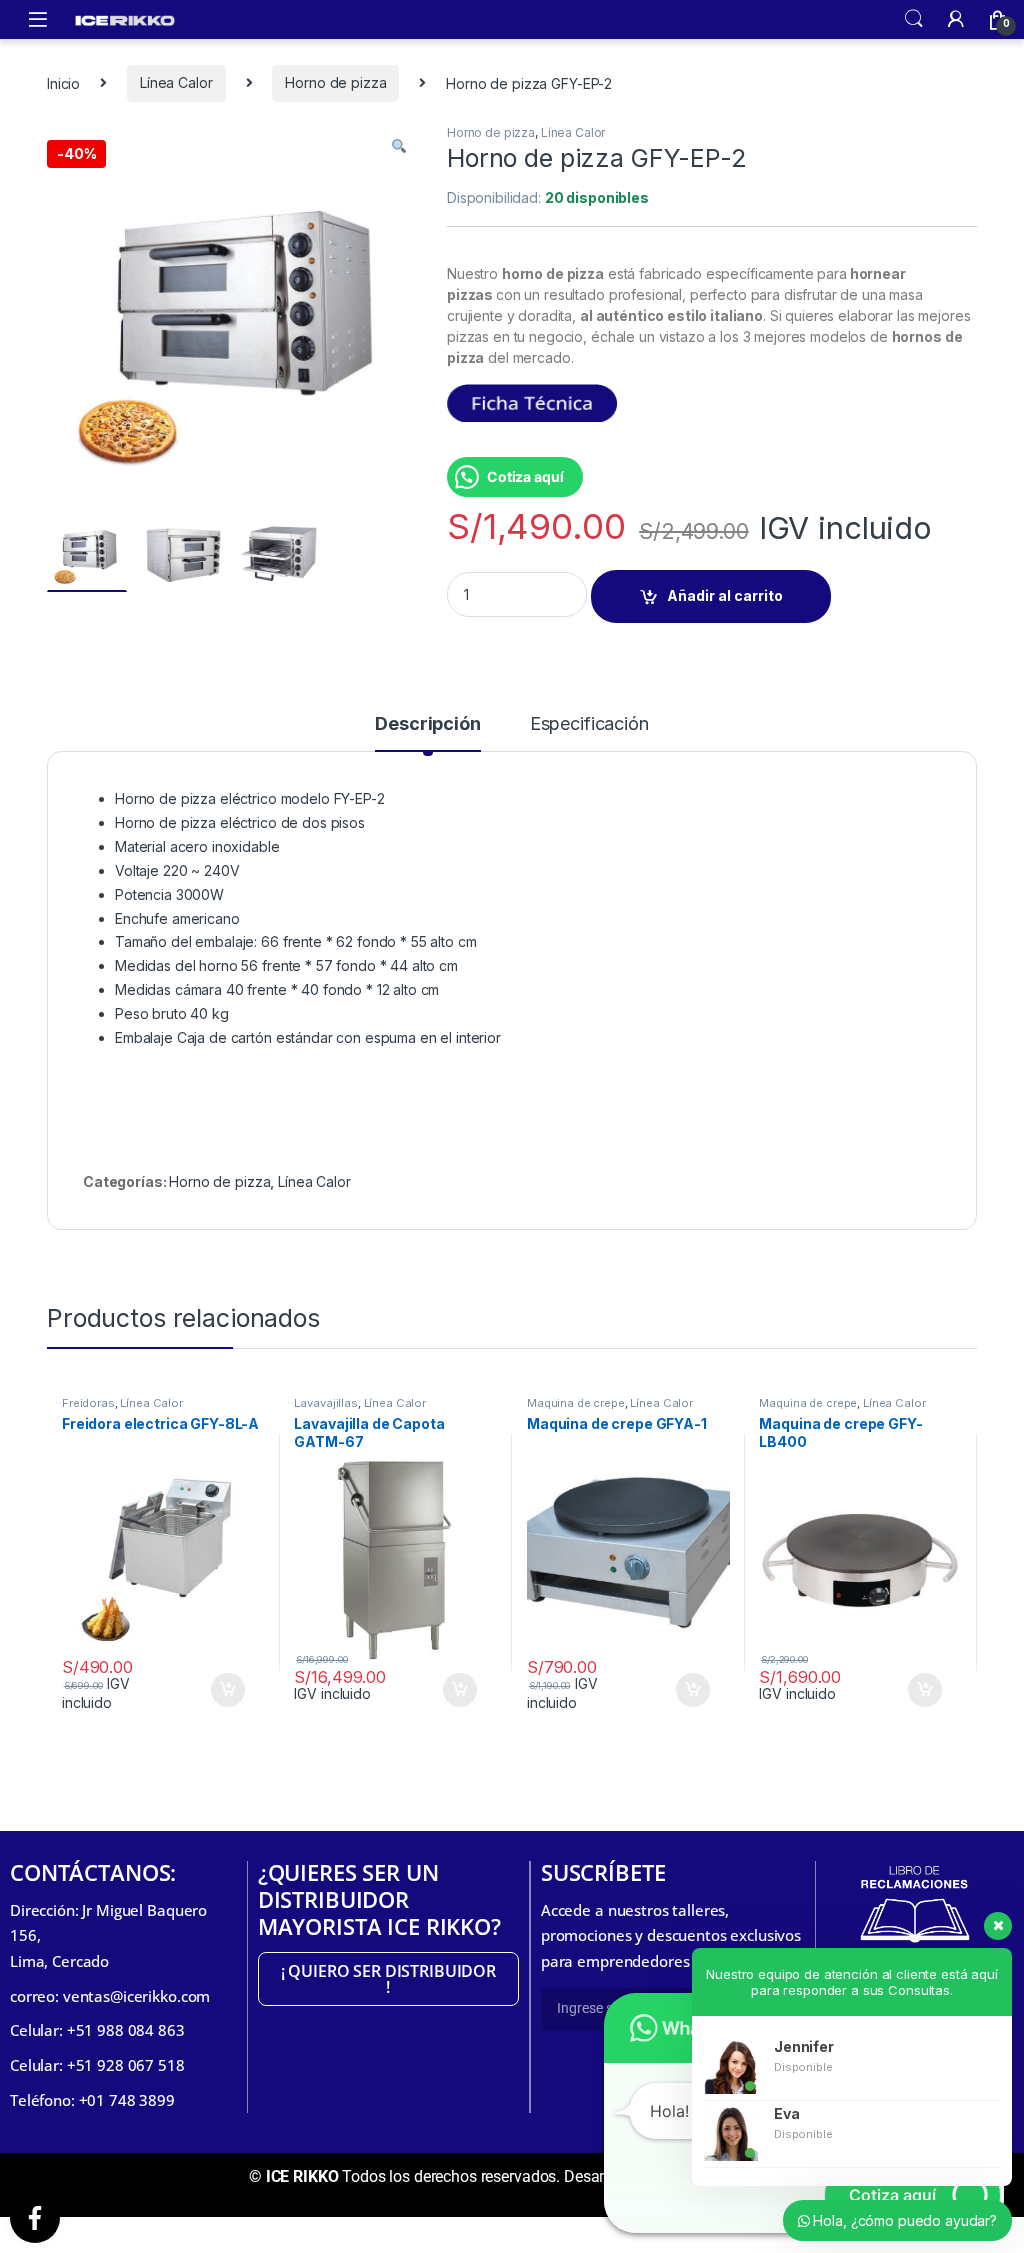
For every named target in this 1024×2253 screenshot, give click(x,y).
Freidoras (88, 1403)
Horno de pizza (335, 82)
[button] (399, 146)
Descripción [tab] (427, 724)
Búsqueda (914, 19)
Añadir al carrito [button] (218, 1690)
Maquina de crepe (576, 1403)
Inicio (63, 82)
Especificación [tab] (589, 724)
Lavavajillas (325, 1403)
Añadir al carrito (725, 595)
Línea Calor (176, 82)
